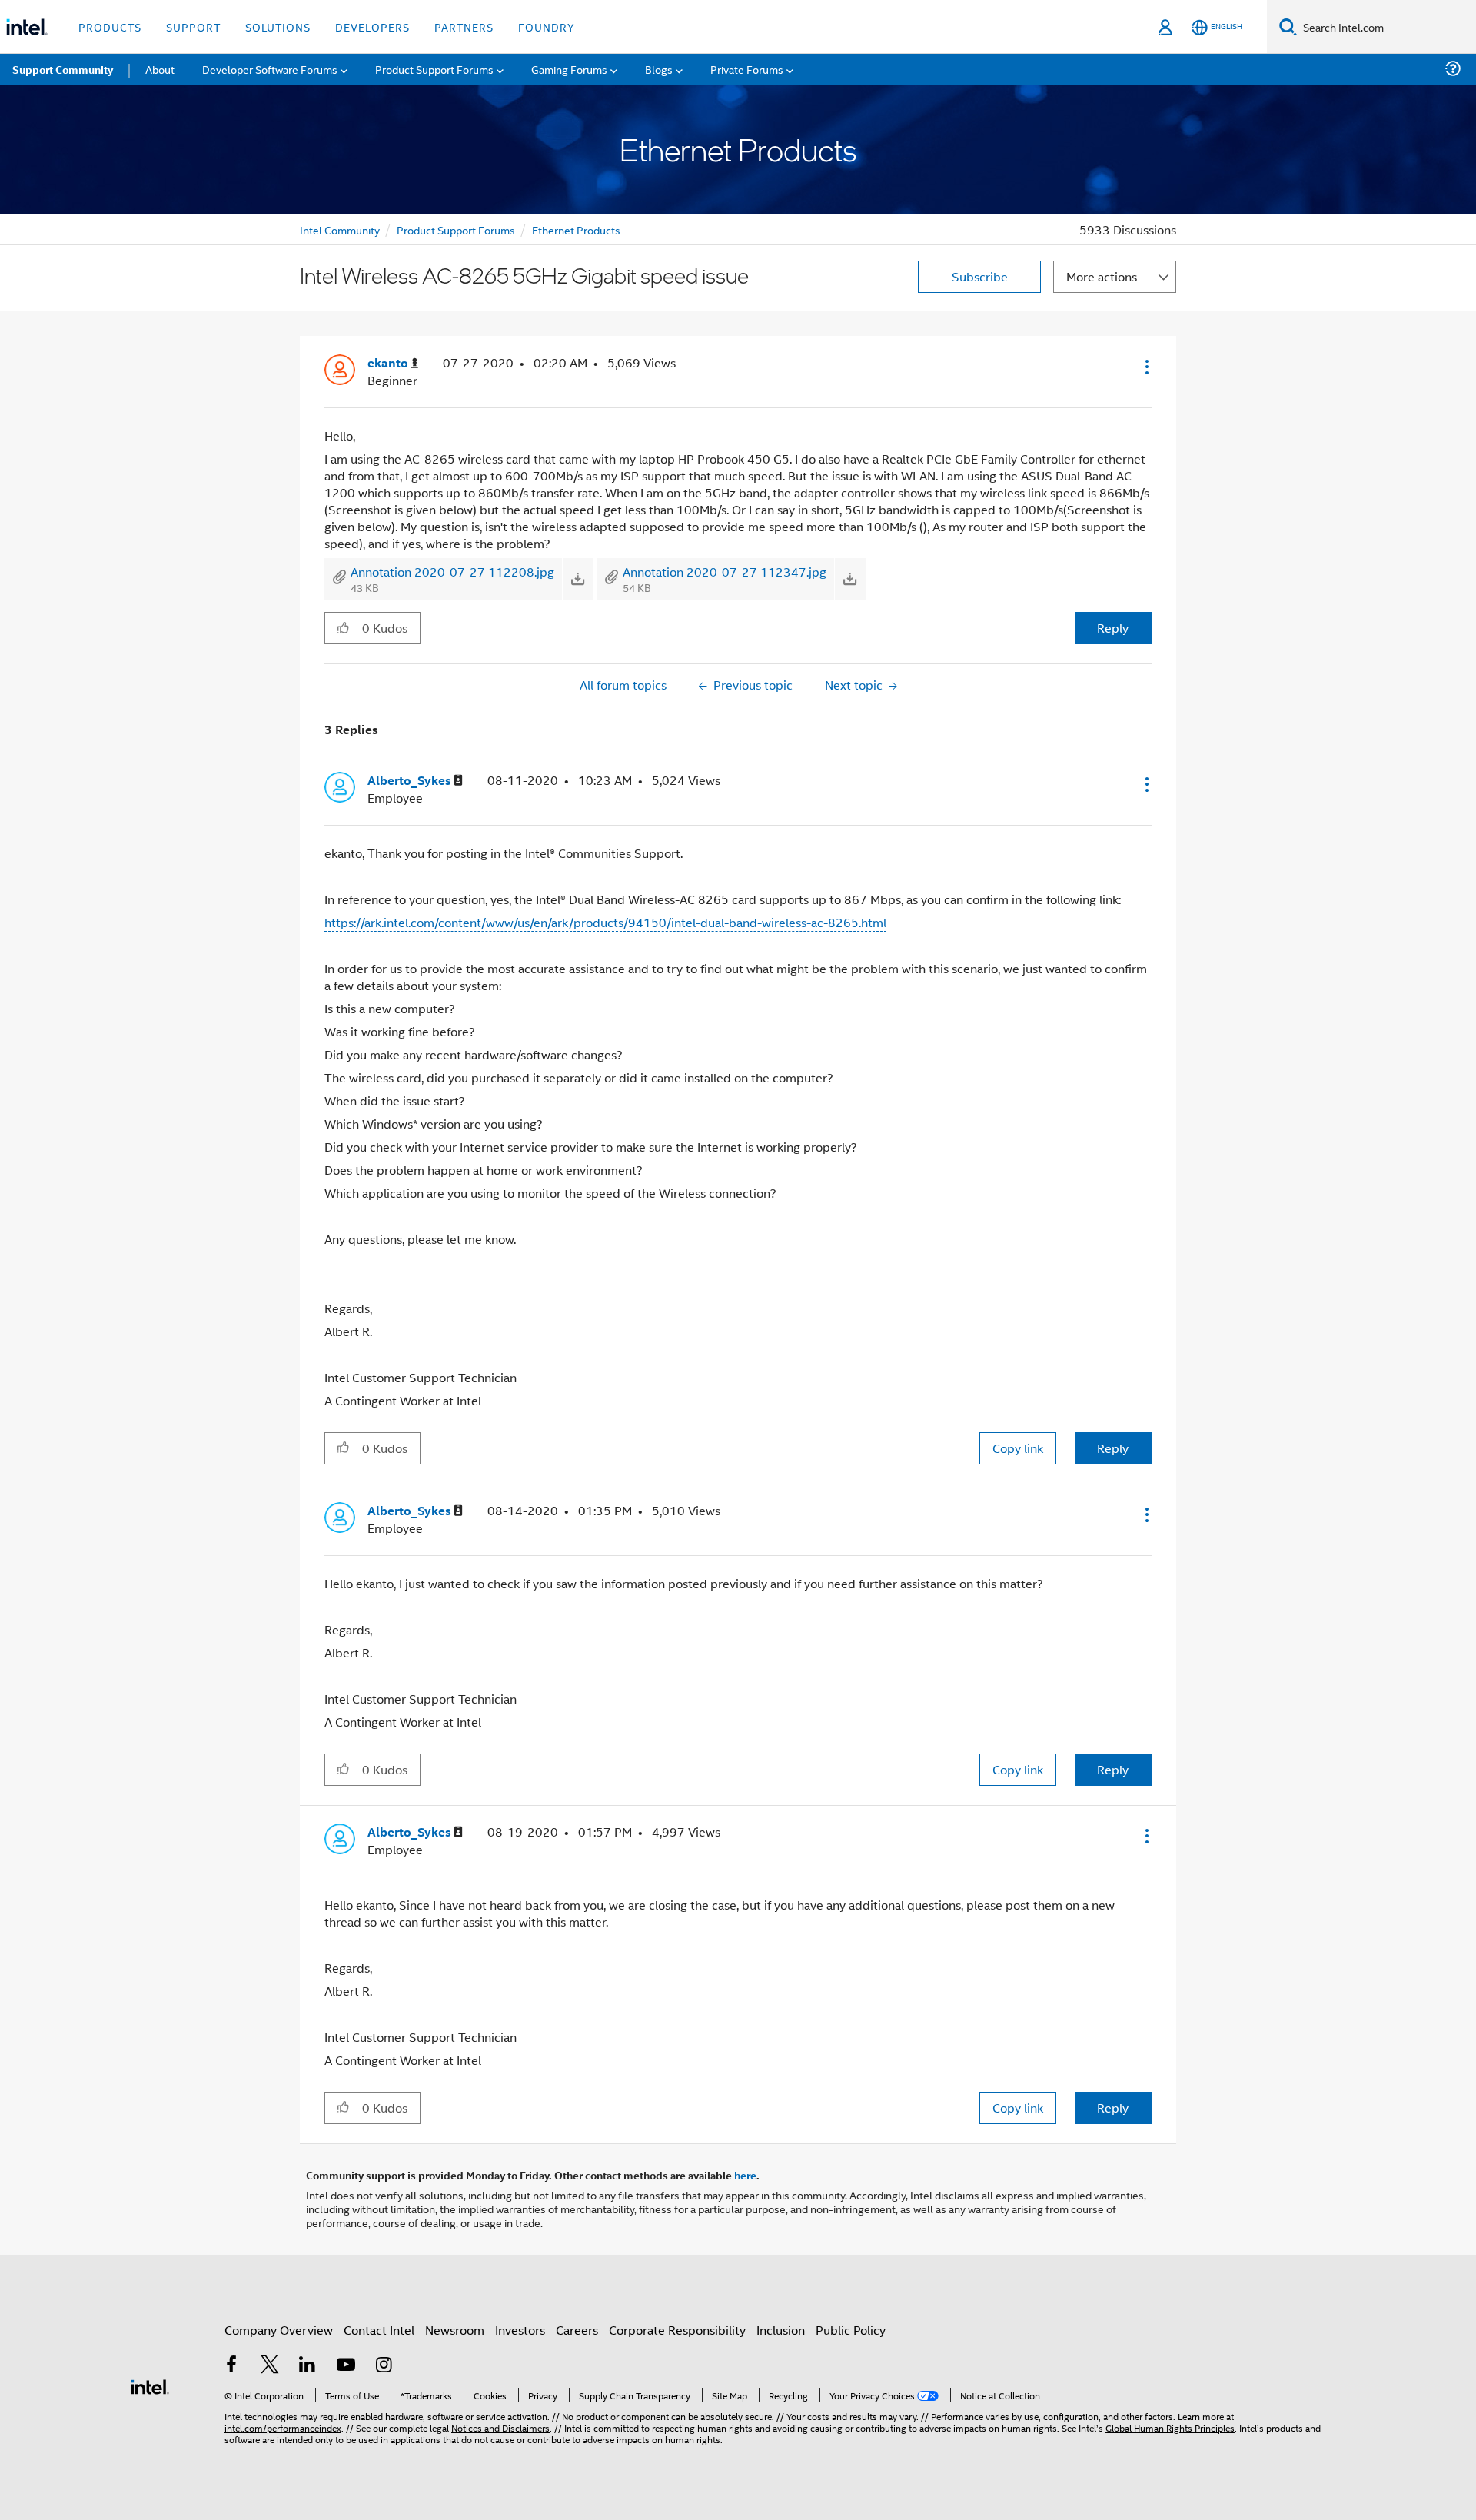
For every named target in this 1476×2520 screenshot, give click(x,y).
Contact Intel (379, 2330)
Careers (577, 2330)
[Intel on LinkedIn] (307, 2366)
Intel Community (340, 229)
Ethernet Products (576, 229)
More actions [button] (1102, 276)
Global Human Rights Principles (1170, 2427)
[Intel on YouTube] (346, 2366)
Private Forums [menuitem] (747, 69)
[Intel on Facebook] (231, 2366)
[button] (1145, 367)
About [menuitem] (160, 69)
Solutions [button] (278, 27)
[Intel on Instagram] (384, 2366)
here (745, 2175)
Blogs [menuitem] (659, 69)
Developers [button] (372, 27)
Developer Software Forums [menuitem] (270, 69)
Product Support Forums (456, 229)
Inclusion (781, 2330)
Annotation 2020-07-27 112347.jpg (725, 572)
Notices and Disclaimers (500, 2427)
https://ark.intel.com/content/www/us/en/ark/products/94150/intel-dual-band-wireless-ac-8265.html (605, 922)
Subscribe (980, 276)
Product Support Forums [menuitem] (434, 69)
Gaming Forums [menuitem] (569, 69)
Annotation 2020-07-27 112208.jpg (452, 572)
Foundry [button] (547, 27)
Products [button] (110, 27)
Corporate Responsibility (677, 2330)
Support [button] (193, 27)
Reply (1113, 628)
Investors (520, 2330)
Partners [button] (464, 27)
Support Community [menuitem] (63, 69)
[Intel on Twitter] (270, 2366)
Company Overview (279, 2330)
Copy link (1018, 1448)
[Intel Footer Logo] (150, 2385)
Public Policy (851, 2330)
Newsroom (455, 2330)
